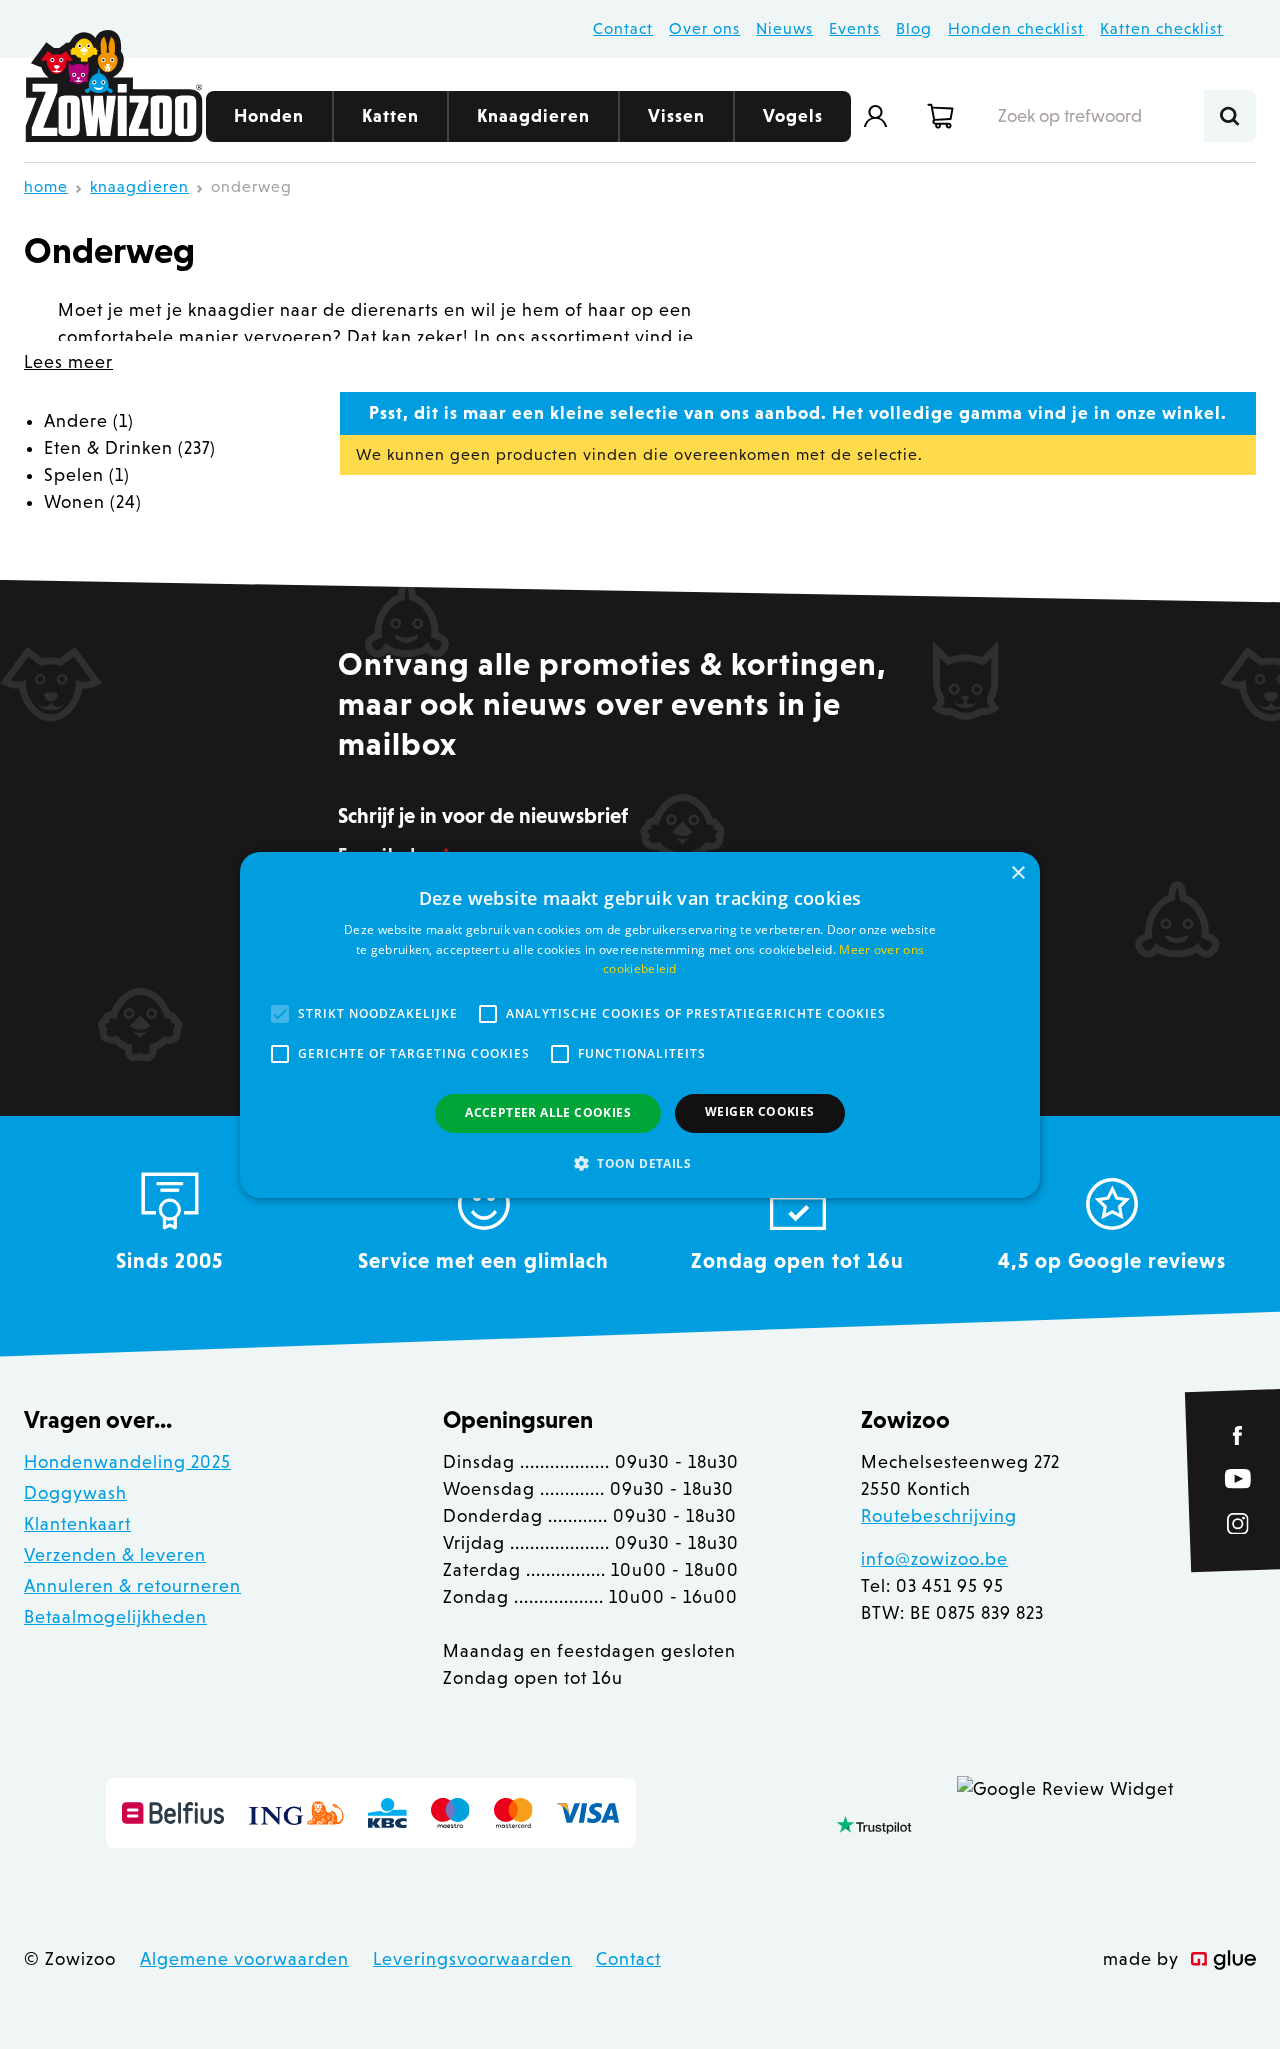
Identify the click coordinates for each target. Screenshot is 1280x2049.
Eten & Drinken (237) (130, 448)
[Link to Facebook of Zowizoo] (1238, 1435)
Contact (623, 28)
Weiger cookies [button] (760, 1111)
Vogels (793, 116)
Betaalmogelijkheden (115, 1617)
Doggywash (75, 1493)
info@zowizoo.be (934, 1559)
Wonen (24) (93, 502)
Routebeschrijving (939, 1516)
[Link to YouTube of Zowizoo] (1238, 1478)
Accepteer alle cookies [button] (548, 1112)
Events (854, 28)
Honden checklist (1016, 28)
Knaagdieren (533, 116)
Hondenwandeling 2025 (127, 1462)
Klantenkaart (77, 1524)
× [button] (1017, 872)
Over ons (704, 28)
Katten (390, 116)
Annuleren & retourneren (132, 1586)
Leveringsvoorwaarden (472, 1959)
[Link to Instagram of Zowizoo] (1238, 1524)
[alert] (640, 1024)
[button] (640, 1163)
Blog (914, 28)
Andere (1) (89, 421)
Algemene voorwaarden (244, 1959)
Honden (269, 116)
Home (46, 186)
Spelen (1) (87, 475)
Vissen (676, 116)
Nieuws (784, 28)
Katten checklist (1161, 28)
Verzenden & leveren (115, 1555)
